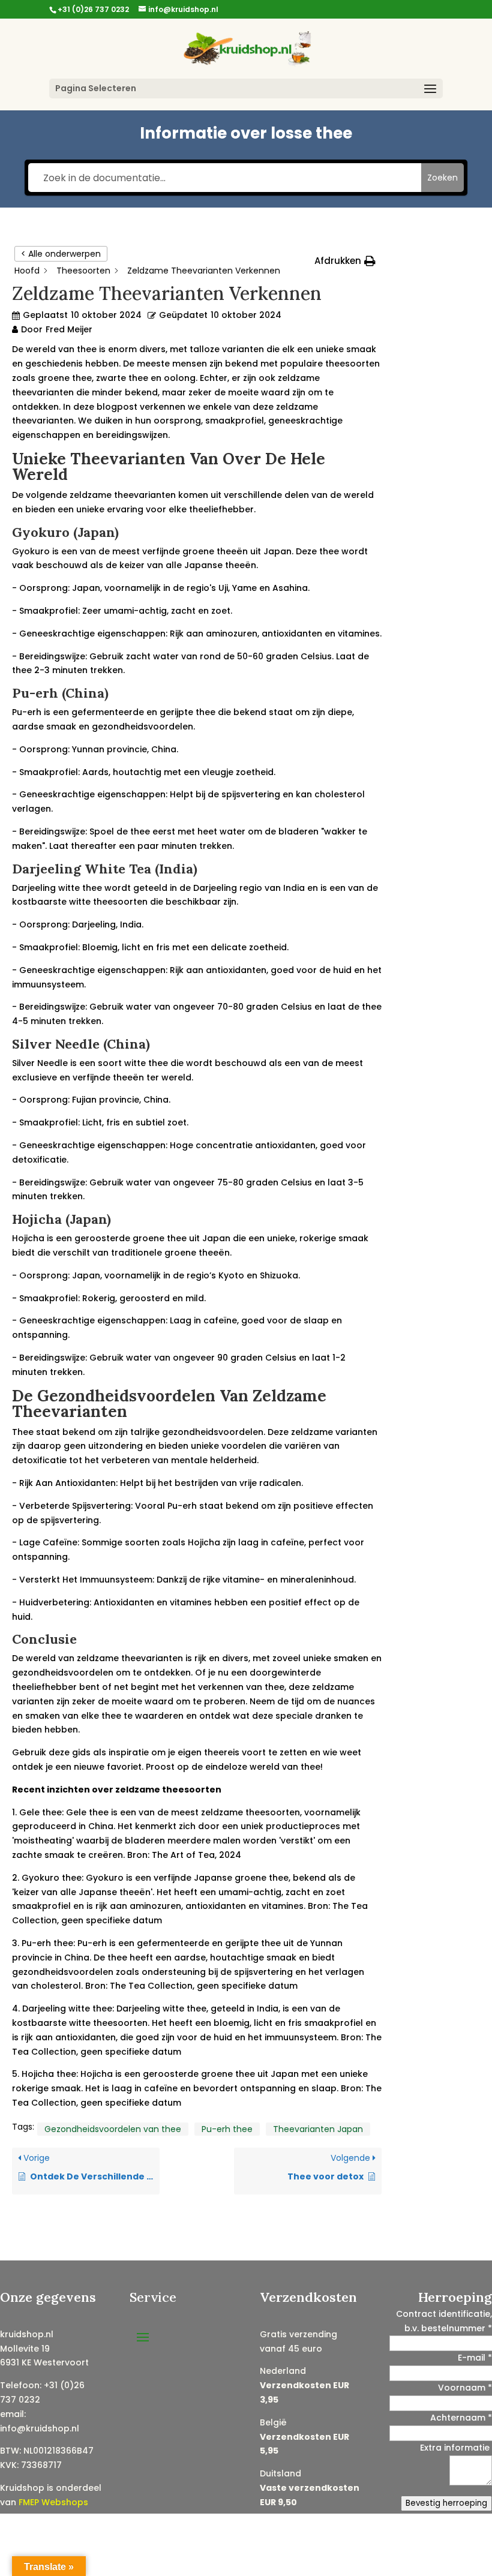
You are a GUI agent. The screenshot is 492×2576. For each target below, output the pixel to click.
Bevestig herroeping (446, 2503)
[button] (345, 261)
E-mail (475, 2358)
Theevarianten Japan (318, 2129)
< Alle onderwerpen (61, 254)
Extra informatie (456, 2448)
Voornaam (465, 2388)
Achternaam (461, 2418)
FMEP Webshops (53, 2502)
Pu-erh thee (227, 2129)
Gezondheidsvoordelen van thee (113, 2129)
